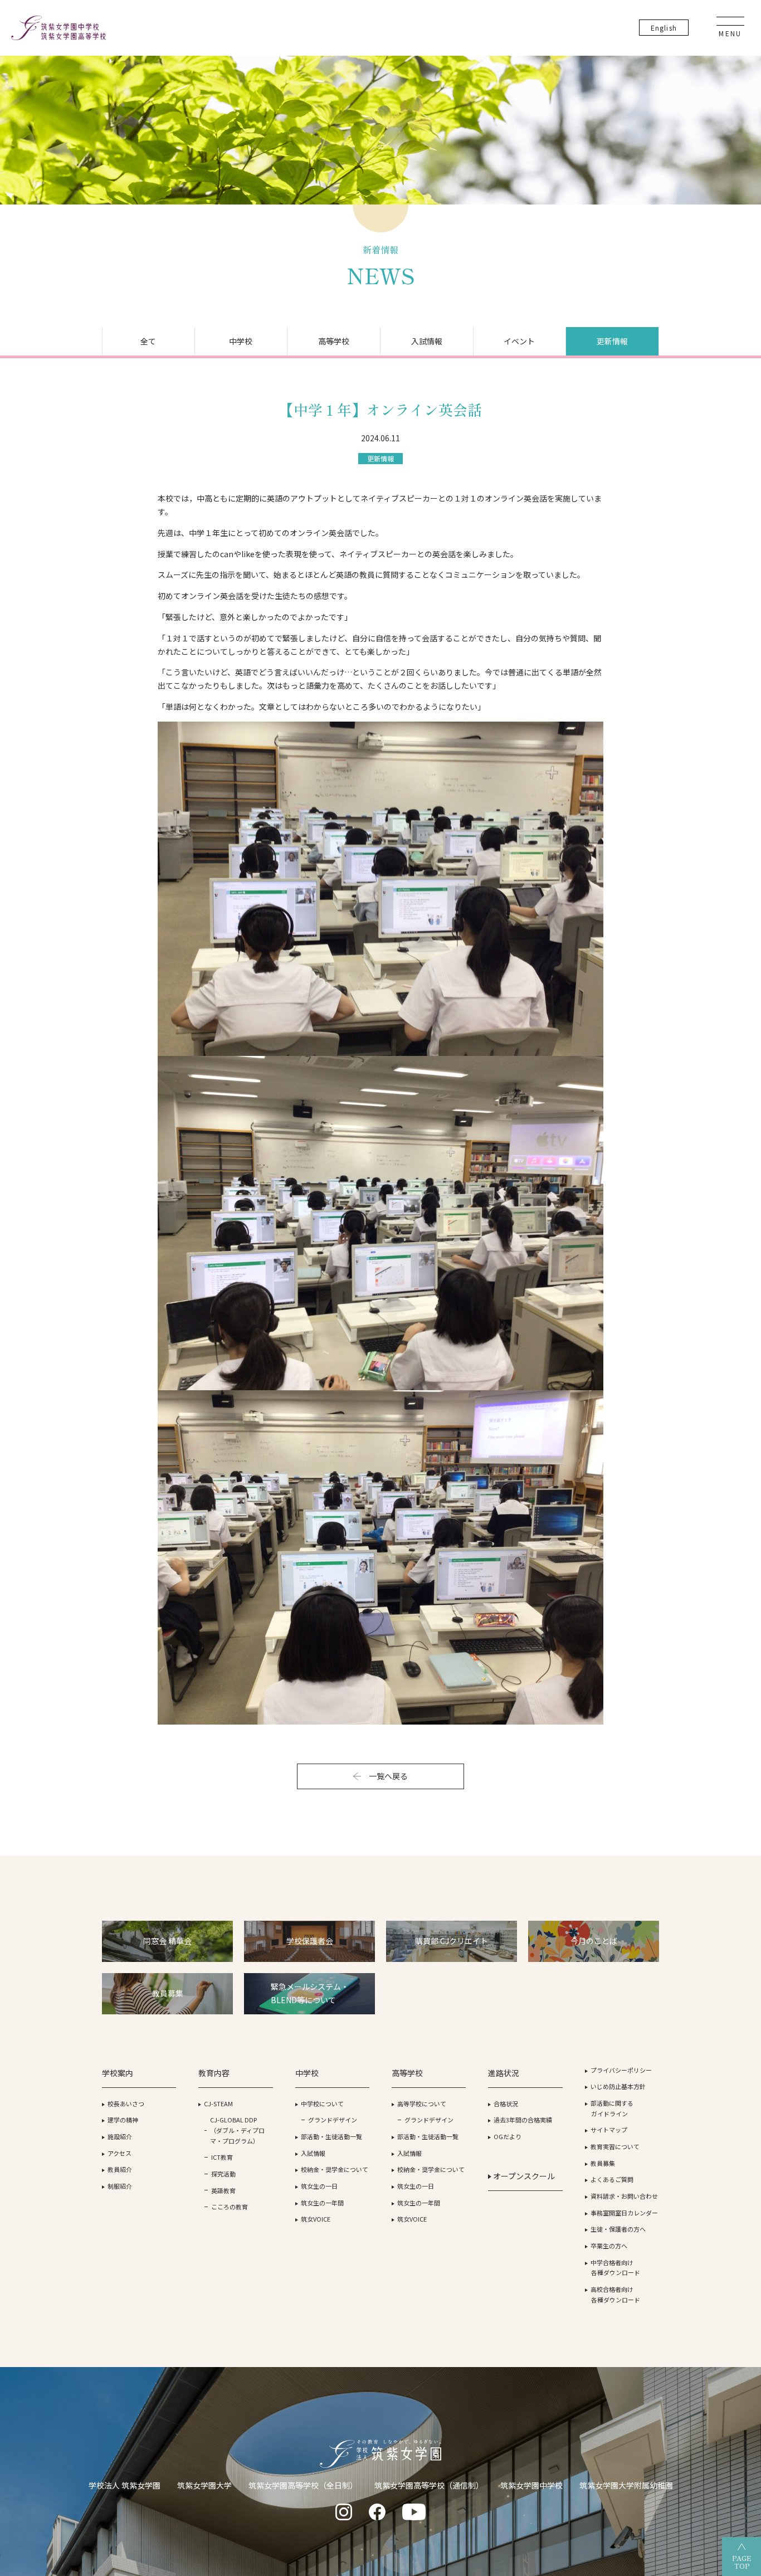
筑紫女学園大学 (204, 2485)
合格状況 (506, 2103)
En (664, 28)
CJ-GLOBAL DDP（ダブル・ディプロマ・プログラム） (237, 2130)
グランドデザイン (333, 2120)
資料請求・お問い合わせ (624, 2196)
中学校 (241, 341)
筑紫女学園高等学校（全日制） (303, 2485)
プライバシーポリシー (621, 2070)
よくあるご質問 (612, 2179)
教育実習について (615, 2146)
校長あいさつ (126, 2103)
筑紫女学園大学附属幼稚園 (626, 2485)
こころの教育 (230, 2207)
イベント (519, 341)
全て (148, 341)
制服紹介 (120, 2186)
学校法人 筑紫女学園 (125, 2485)
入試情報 (427, 341)
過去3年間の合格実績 (523, 2120)
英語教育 (223, 2190)
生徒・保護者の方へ (618, 2229)
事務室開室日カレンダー (624, 2213)
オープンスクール (523, 2176)
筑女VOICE (316, 2219)
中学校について (322, 2103)
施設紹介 (120, 2136)
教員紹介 (120, 2169)
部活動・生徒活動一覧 (331, 2136)
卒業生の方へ (609, 2246)
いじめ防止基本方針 (618, 2086)
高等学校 (334, 341)
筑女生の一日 (319, 2186)
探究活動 (223, 2174)
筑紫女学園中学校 (531, 2485)
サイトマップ (609, 2130)
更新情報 (612, 341)
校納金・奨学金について (335, 2169)
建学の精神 (123, 2120)
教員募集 (603, 2163)
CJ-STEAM (218, 2103)
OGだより (508, 2136)
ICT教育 (222, 2157)
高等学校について (422, 2103)
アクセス (119, 2153)
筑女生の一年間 (322, 2203)
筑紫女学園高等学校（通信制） (429, 2485)
